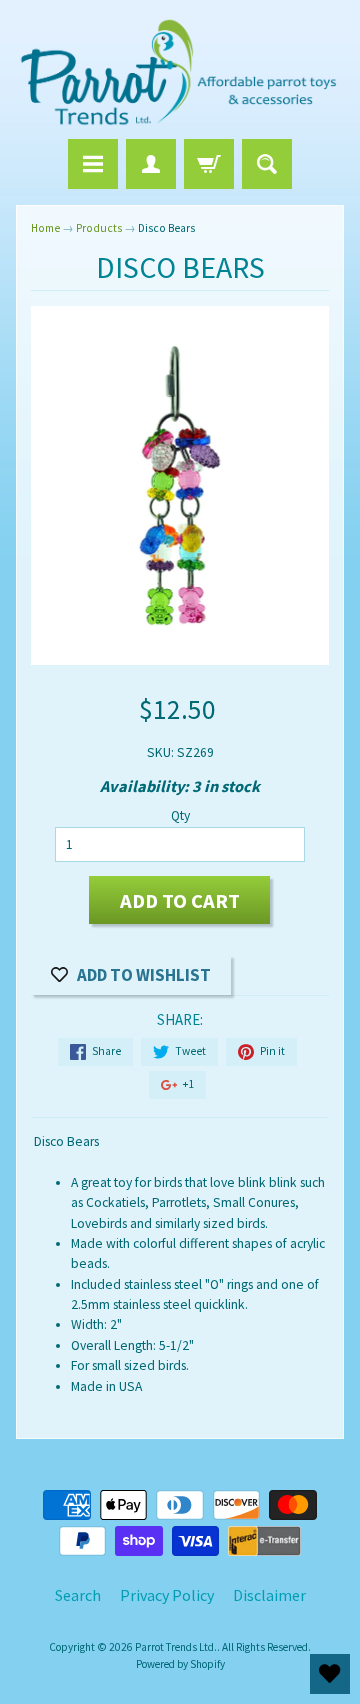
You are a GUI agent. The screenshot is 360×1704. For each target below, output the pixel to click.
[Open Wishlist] (330, 1674)
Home (45, 228)
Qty (180, 815)
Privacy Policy (167, 1595)
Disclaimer (269, 1595)
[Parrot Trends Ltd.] (180, 72)
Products (99, 228)
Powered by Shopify (180, 1664)
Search (78, 1595)
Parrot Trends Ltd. (176, 1647)
